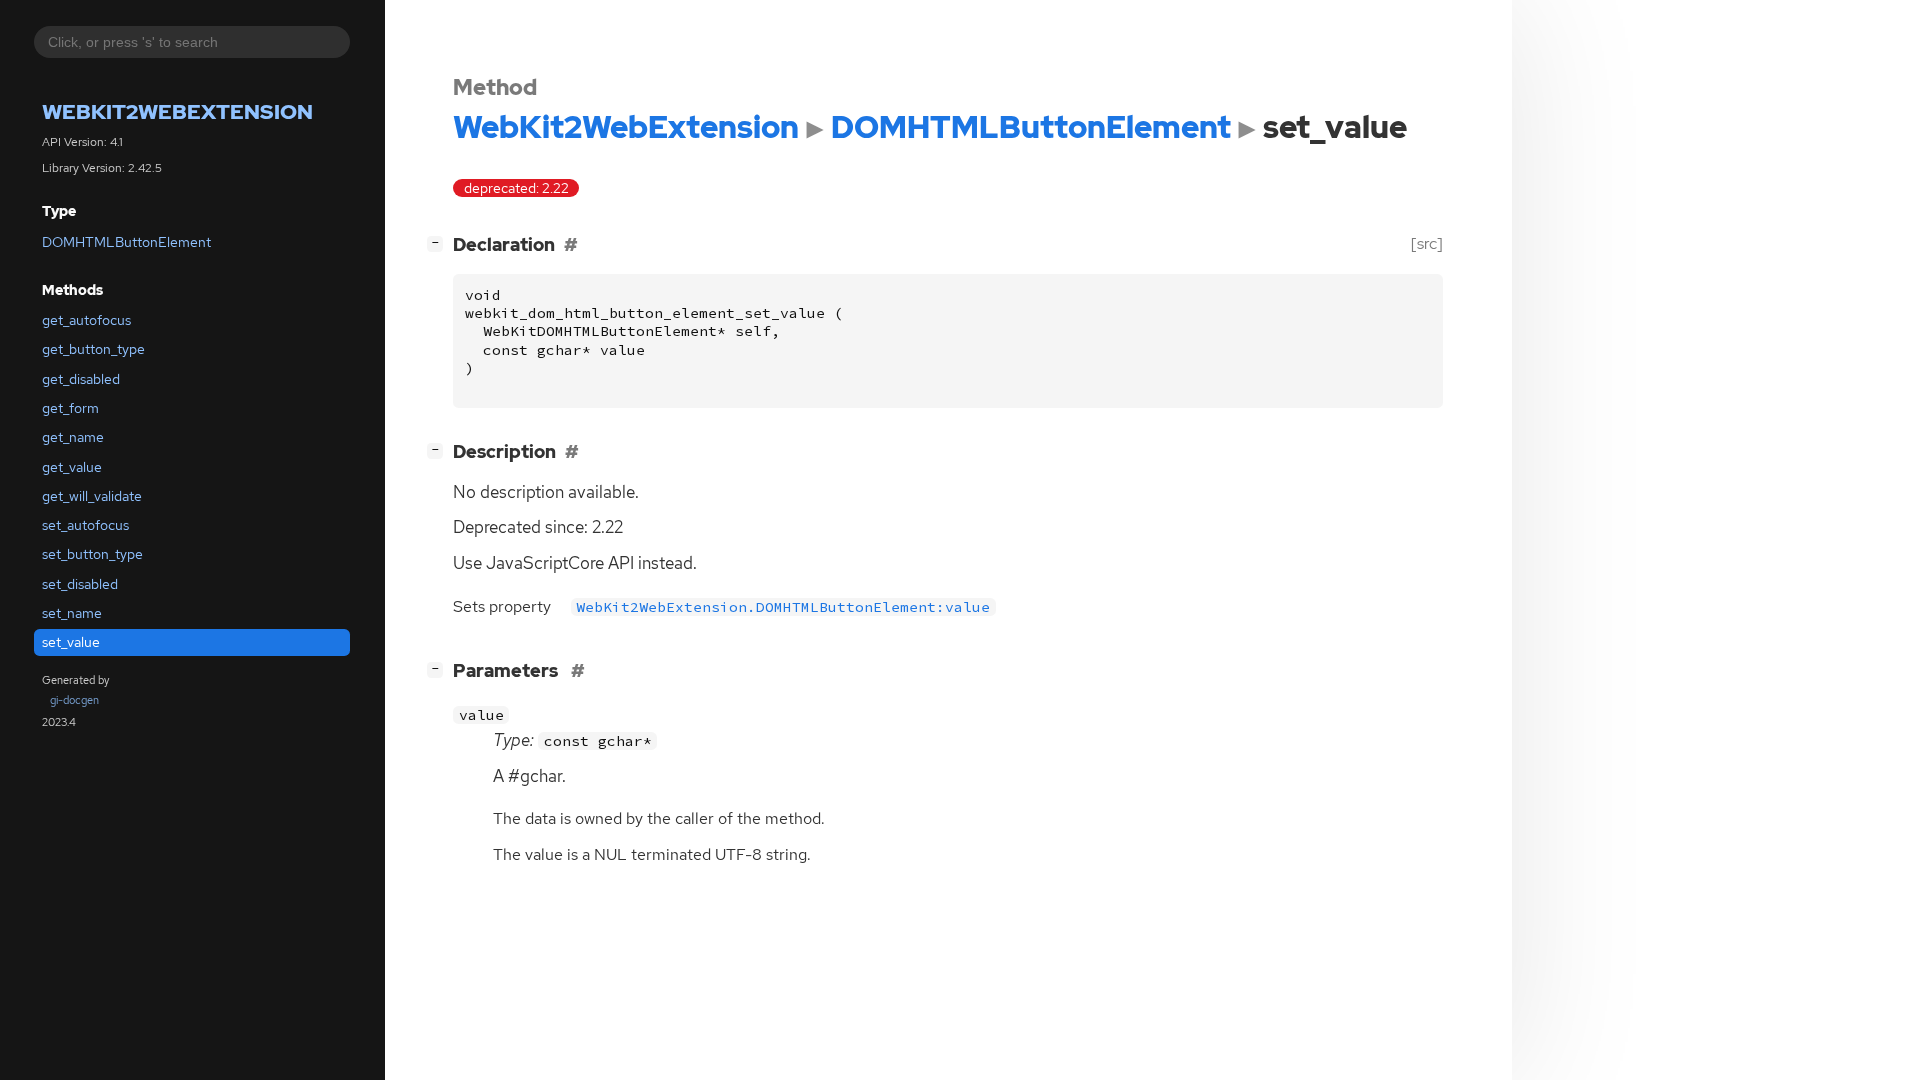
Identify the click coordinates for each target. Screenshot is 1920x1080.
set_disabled (80, 584)
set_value (71, 642)
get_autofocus (86, 320)
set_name (72, 613)
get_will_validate (92, 496)
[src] (1427, 243)
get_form (70, 408)
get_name (73, 437)
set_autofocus (85, 525)
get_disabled (81, 379)
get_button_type (93, 349)
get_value (72, 467)
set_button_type (92, 554)
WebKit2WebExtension (177, 111)
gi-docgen (74, 700)
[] (439, 242)
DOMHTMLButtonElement (126, 242)
